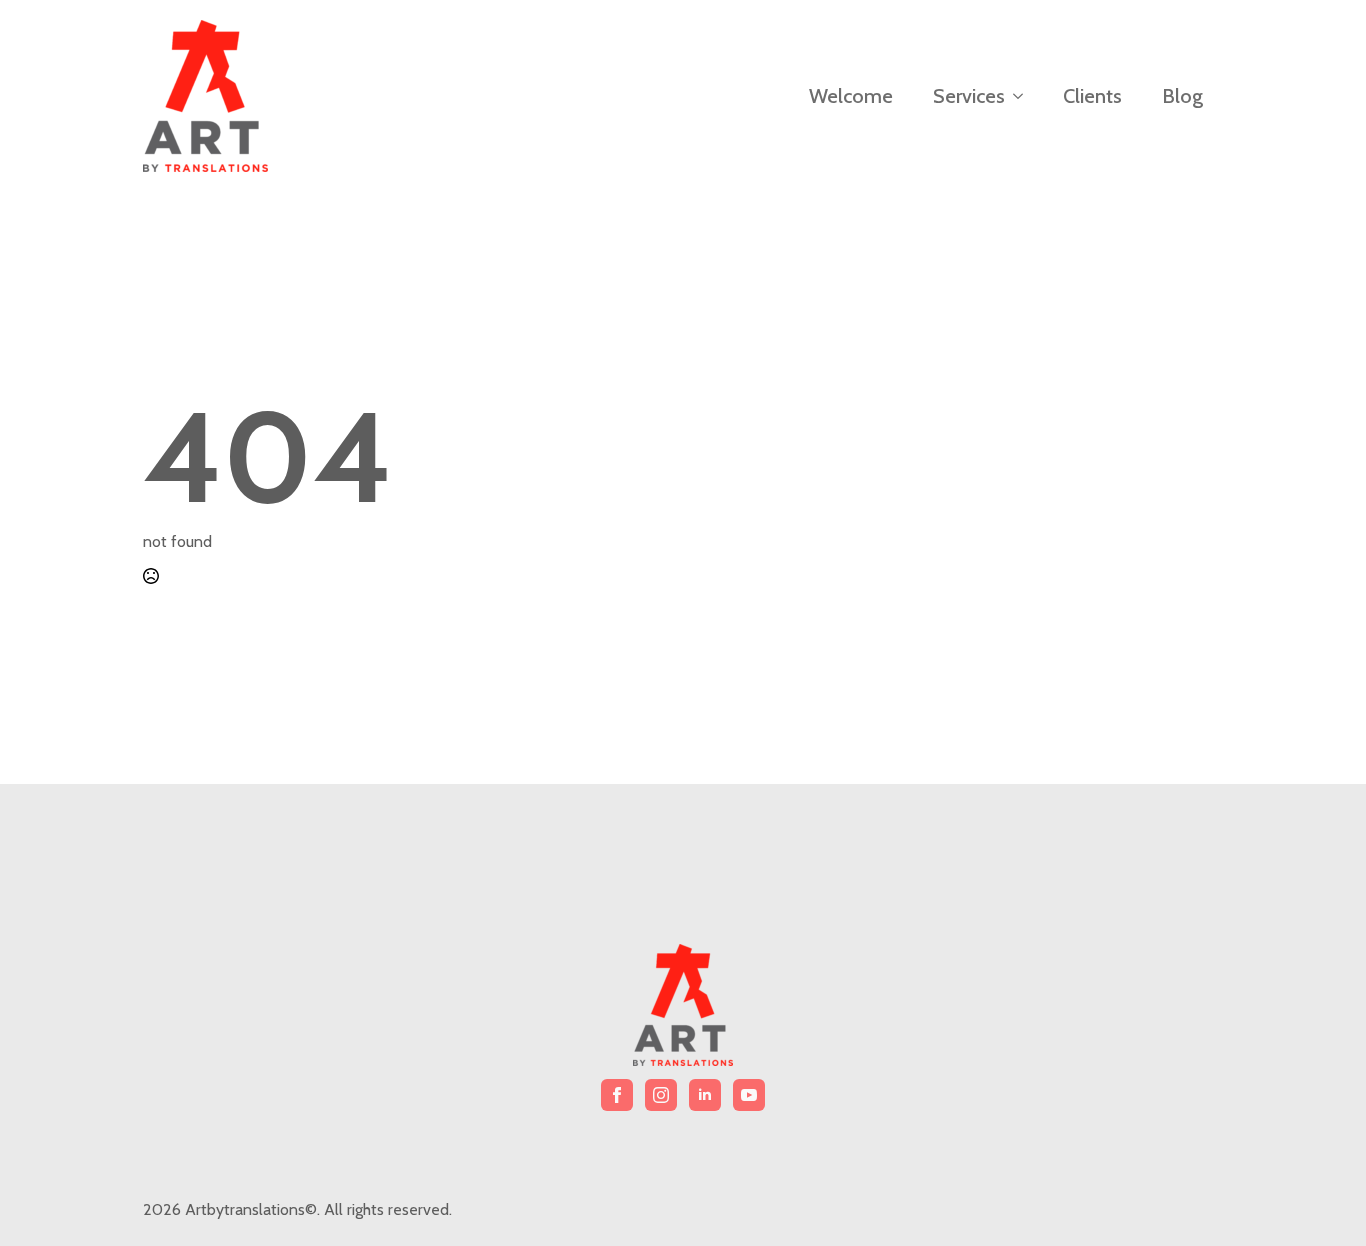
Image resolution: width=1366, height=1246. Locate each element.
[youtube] (749, 1095)
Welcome (851, 96)
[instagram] (661, 1095)
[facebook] (617, 1095)
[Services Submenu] (1024, 96)
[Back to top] (1316, 1196)
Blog (1182, 96)
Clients (1092, 96)
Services (969, 96)
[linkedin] (705, 1095)
